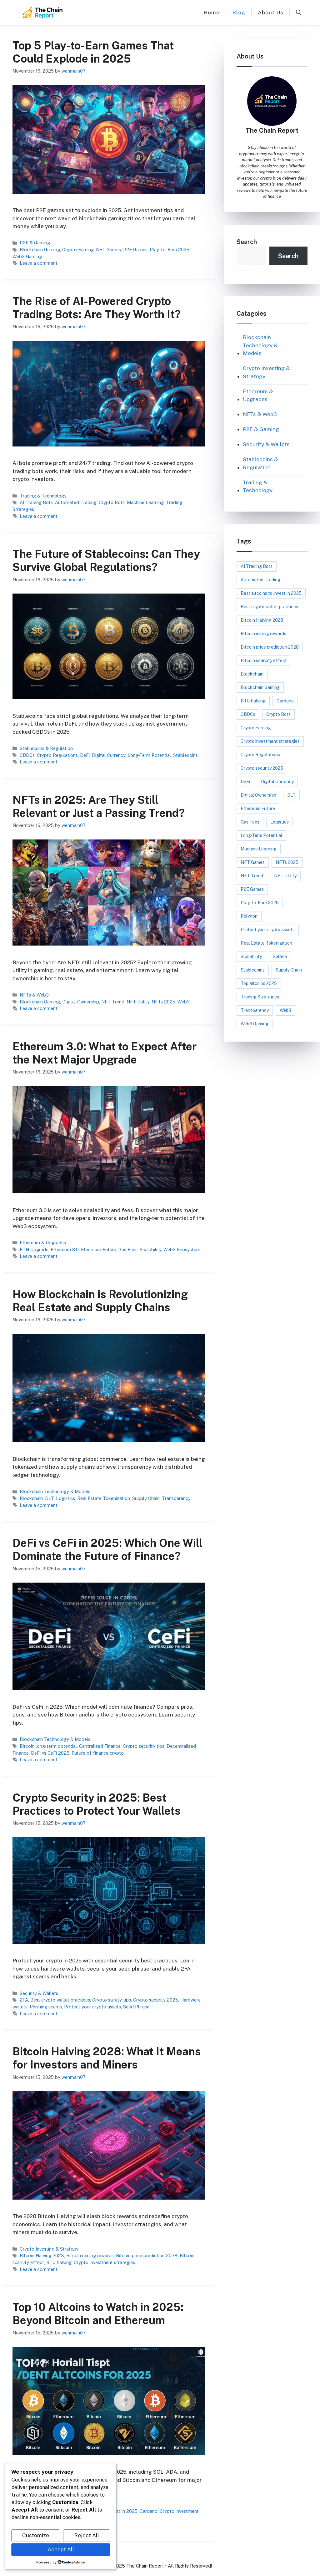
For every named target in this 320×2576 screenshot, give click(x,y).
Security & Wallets (39, 1993)
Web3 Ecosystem (182, 1250)
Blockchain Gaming (40, 250)
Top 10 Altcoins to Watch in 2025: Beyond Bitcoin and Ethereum (98, 2314)
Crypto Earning (78, 250)
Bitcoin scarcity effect (264, 661)
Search (247, 242)
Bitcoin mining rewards (90, 2255)
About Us (271, 13)
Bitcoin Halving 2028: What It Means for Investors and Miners (107, 2058)
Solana (280, 956)
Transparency (176, 1498)
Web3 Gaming (27, 256)
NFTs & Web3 (34, 995)
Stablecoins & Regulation (46, 748)
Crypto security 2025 (156, 2000)
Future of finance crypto (98, 1753)
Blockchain (31, 1498)
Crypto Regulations (57, 755)
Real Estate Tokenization (104, 1498)
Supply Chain (146, 1498)
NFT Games (108, 250)
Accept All (61, 2549)
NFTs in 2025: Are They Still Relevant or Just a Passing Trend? (99, 806)
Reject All (87, 2535)
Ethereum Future (99, 1250)
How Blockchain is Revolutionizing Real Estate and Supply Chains (100, 1301)
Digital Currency (109, 755)
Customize (36, 2535)
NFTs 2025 (163, 1002)
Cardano (149, 2511)
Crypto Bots (112, 502)
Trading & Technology (43, 496)
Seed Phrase (136, 2007)
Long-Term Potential (149, 755)
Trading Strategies (260, 997)
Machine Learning (145, 502)
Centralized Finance (100, 1746)
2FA (24, 2000)
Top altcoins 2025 (259, 983)
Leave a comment (39, 263)
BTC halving (59, 2262)
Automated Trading (76, 502)
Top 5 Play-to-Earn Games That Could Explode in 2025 (93, 52)
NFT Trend (113, 1002)
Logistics (65, 1498)
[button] (299, 13)
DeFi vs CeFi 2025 (50, 1753)
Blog (239, 13)
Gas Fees (128, 1250)
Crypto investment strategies (104, 2262)
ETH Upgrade (34, 1250)
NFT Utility (138, 1002)
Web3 (184, 1002)
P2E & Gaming (35, 243)
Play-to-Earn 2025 (170, 250)
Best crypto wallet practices (60, 2000)
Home (212, 13)
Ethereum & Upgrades (43, 1243)
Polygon (249, 916)
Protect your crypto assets (92, 2007)
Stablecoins (185, 755)
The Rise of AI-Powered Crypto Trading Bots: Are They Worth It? (97, 308)
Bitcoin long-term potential (48, 1746)
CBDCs (27, 755)
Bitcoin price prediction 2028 (147, 2255)
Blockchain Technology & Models (55, 1491)
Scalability (150, 1250)
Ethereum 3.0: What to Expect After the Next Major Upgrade (105, 1053)
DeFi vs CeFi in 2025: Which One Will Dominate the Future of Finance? (107, 1550)
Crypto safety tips (112, 2000)
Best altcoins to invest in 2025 (271, 593)
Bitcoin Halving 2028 (42, 2255)
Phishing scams (46, 2007)
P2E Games (135, 250)
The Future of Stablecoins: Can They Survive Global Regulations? (106, 561)
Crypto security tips (144, 1746)
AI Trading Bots (36, 502)
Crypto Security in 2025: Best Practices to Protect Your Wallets (97, 1804)
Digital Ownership (81, 1002)
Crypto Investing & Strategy (49, 2249)
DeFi (85, 755)
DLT (49, 1498)
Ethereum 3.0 (65, 1250)
